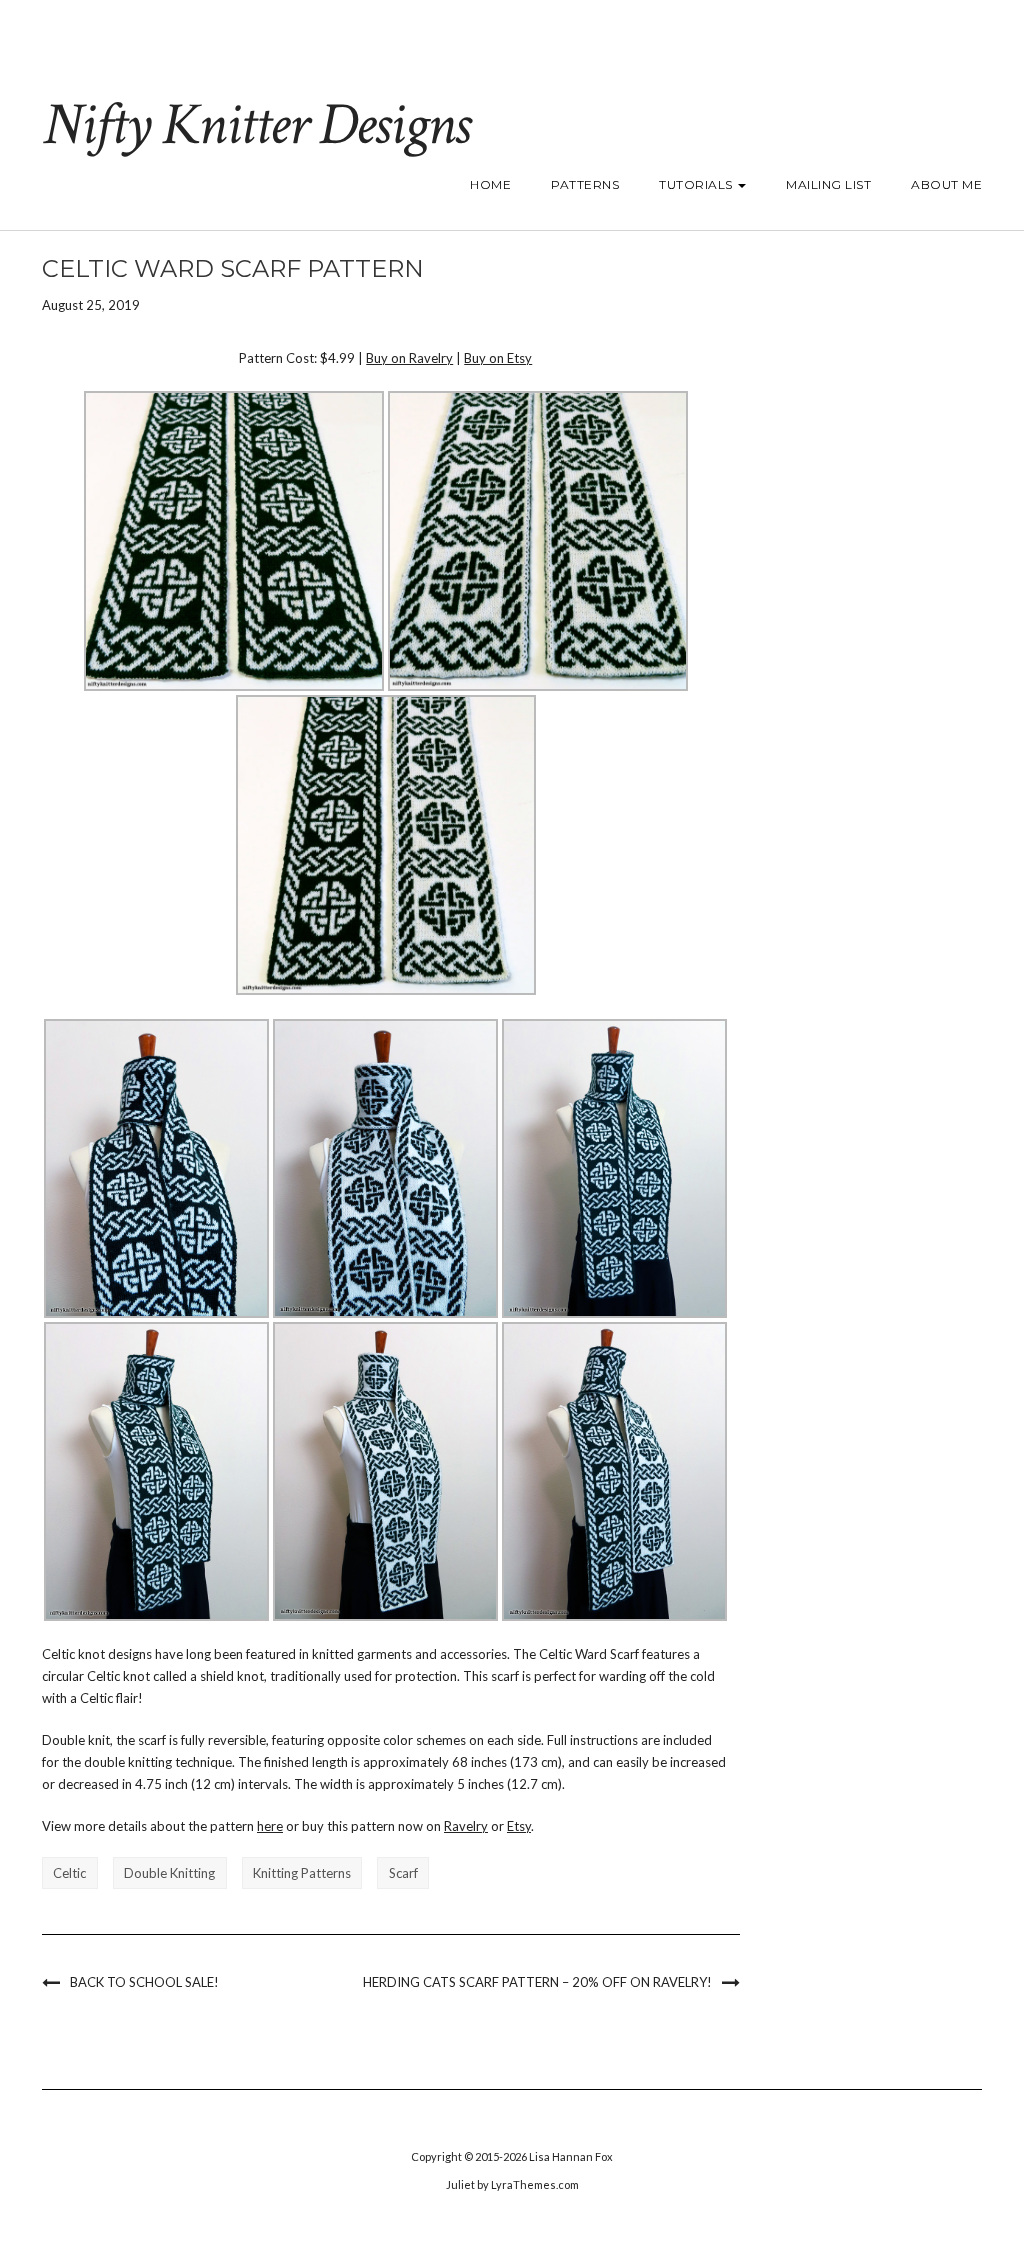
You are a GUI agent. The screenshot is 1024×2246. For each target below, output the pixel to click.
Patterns (585, 184)
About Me (946, 184)
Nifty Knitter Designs (255, 125)
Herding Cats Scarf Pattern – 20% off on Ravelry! (537, 1982)
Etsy (519, 1826)
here (270, 1826)
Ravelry (466, 1826)
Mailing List (828, 184)
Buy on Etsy (498, 358)
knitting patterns (302, 1873)
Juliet (460, 2184)
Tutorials (697, 184)
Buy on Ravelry (409, 358)
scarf (403, 1873)
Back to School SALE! (144, 1982)
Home (490, 184)
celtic (69, 1873)
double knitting (169, 1873)
